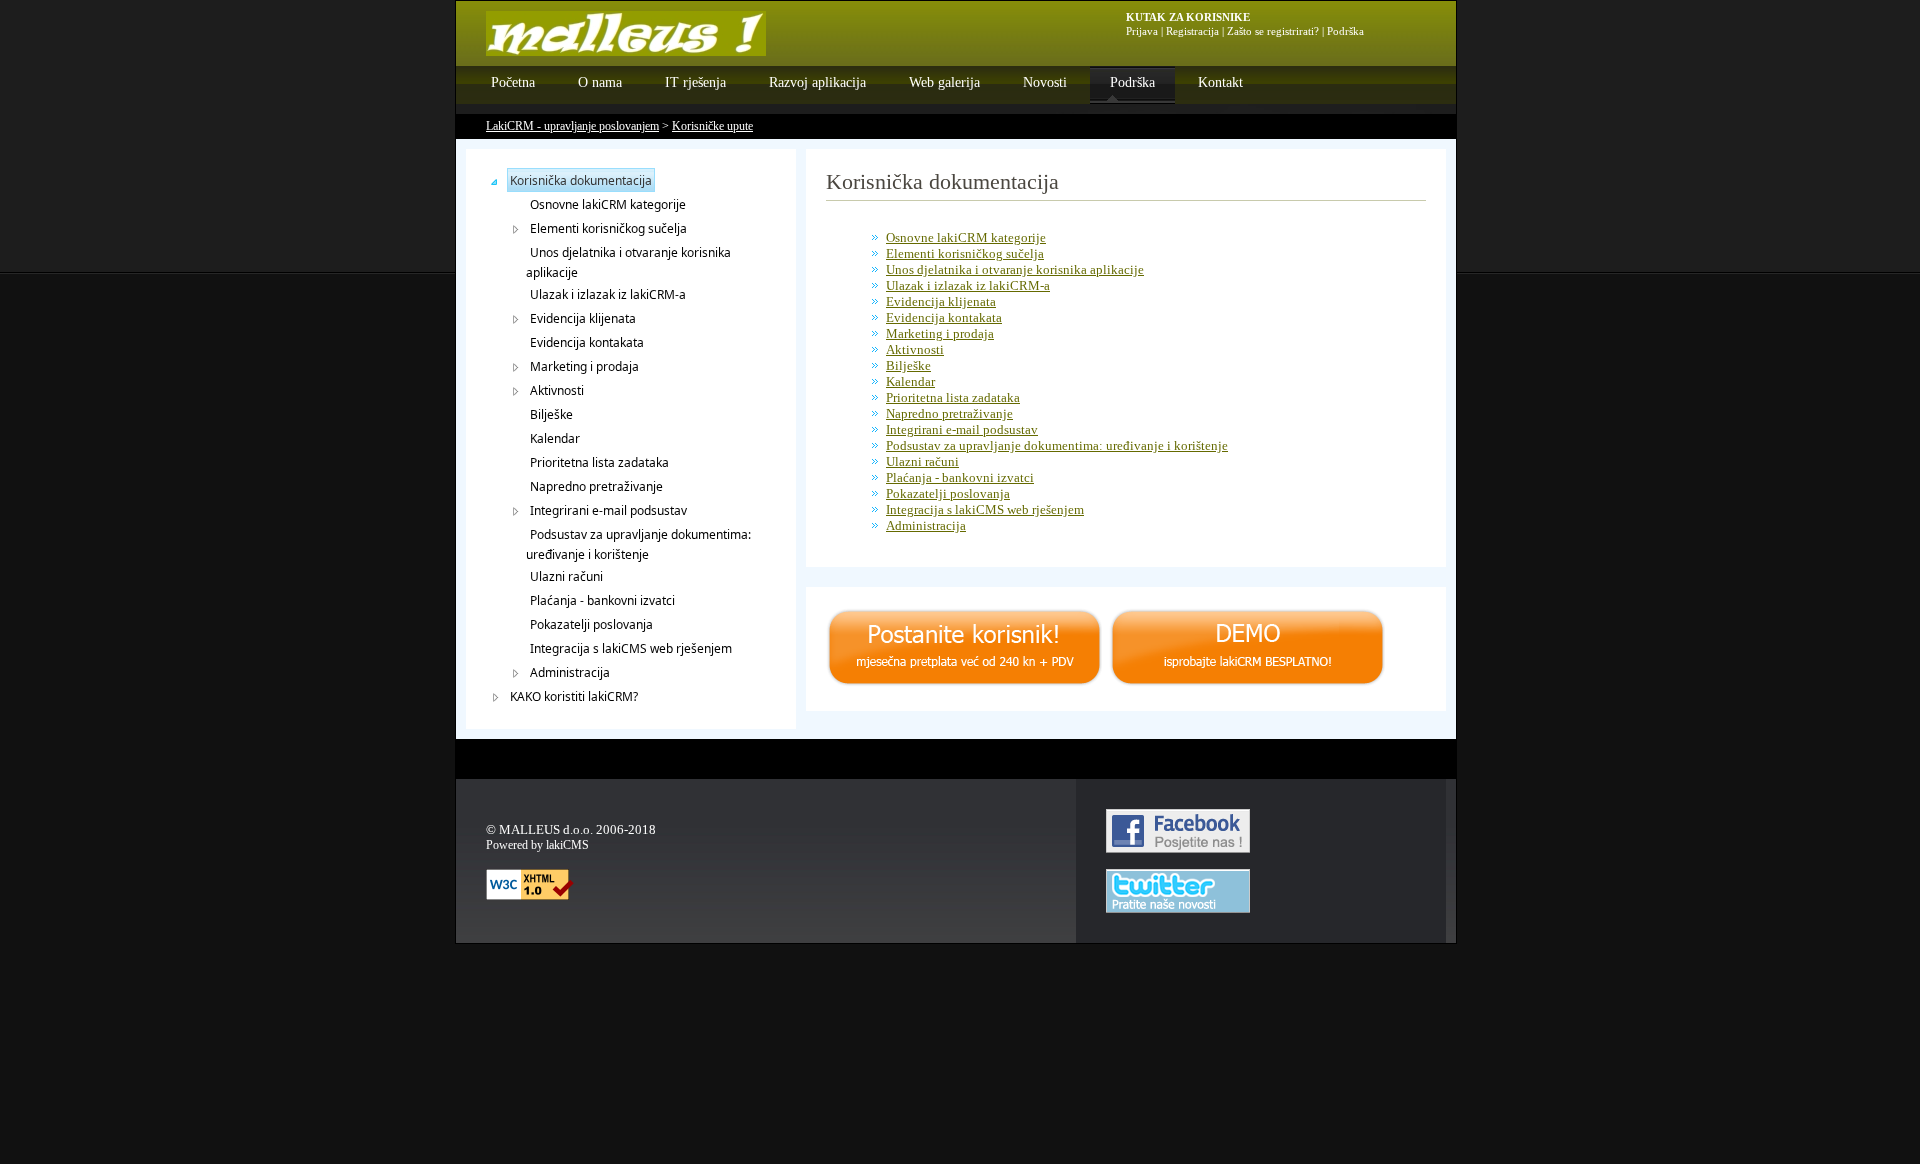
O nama (600, 82)
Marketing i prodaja (584, 366)
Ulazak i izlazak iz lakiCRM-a (608, 294)
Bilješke (551, 414)
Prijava (1142, 31)
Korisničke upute (712, 126)
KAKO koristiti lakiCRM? (574, 696)
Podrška (1132, 82)
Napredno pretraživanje (596, 486)
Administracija (570, 672)
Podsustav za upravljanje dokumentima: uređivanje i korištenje (638, 544)
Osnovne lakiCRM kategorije (608, 204)
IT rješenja (695, 82)
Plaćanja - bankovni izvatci (602, 600)
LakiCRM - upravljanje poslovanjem (572, 126)
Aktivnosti (557, 390)
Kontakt (1220, 82)
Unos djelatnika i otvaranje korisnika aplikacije (628, 262)
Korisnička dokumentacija (581, 180)
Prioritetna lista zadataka (599, 462)
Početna (513, 82)
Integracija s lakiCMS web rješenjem (631, 648)
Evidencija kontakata (587, 342)
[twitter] (1178, 908)
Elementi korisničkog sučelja (608, 228)
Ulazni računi (566, 576)
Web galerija (944, 82)
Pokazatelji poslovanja (591, 624)
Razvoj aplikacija (817, 82)
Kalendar (555, 438)
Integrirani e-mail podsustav (608, 510)
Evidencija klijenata (583, 318)
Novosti (1045, 82)
